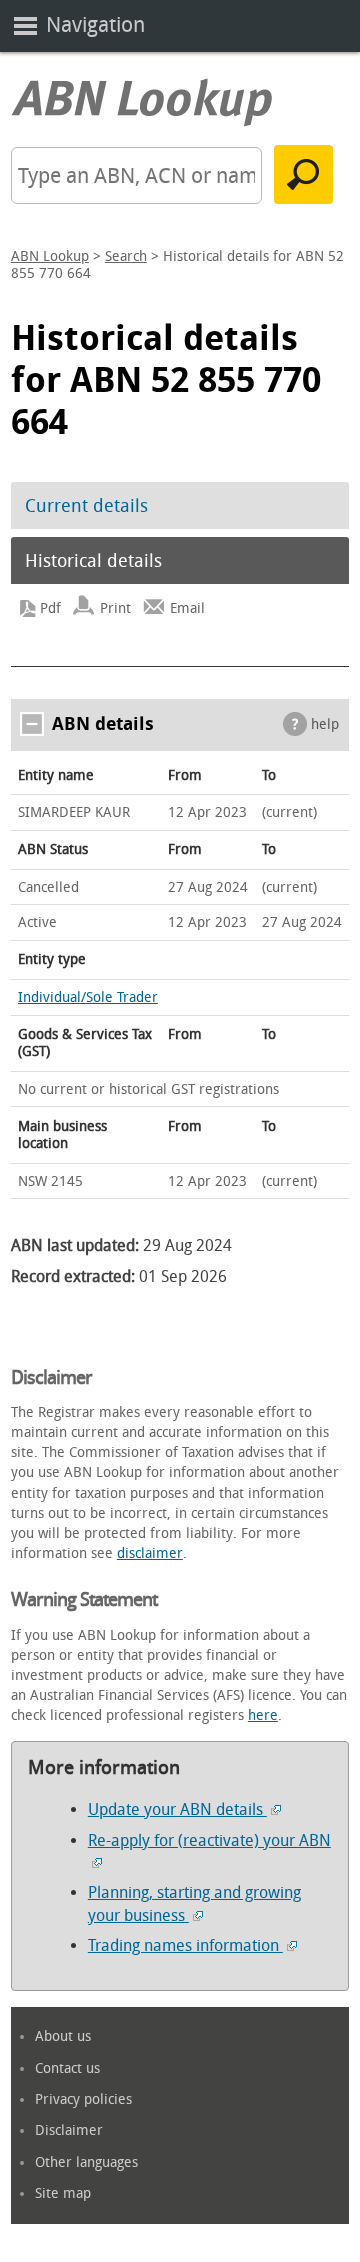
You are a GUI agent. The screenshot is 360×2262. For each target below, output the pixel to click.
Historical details (93, 561)
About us (63, 2036)
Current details (86, 506)
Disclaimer (69, 2130)
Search (126, 256)
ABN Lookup (50, 256)
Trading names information (185, 1945)
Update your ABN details (177, 1809)
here (263, 1715)
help (325, 724)
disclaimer (150, 1553)
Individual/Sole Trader (88, 997)
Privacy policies (83, 2099)
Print (115, 608)
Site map (63, 2193)
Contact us (67, 2068)
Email (187, 608)
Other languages (86, 2162)
